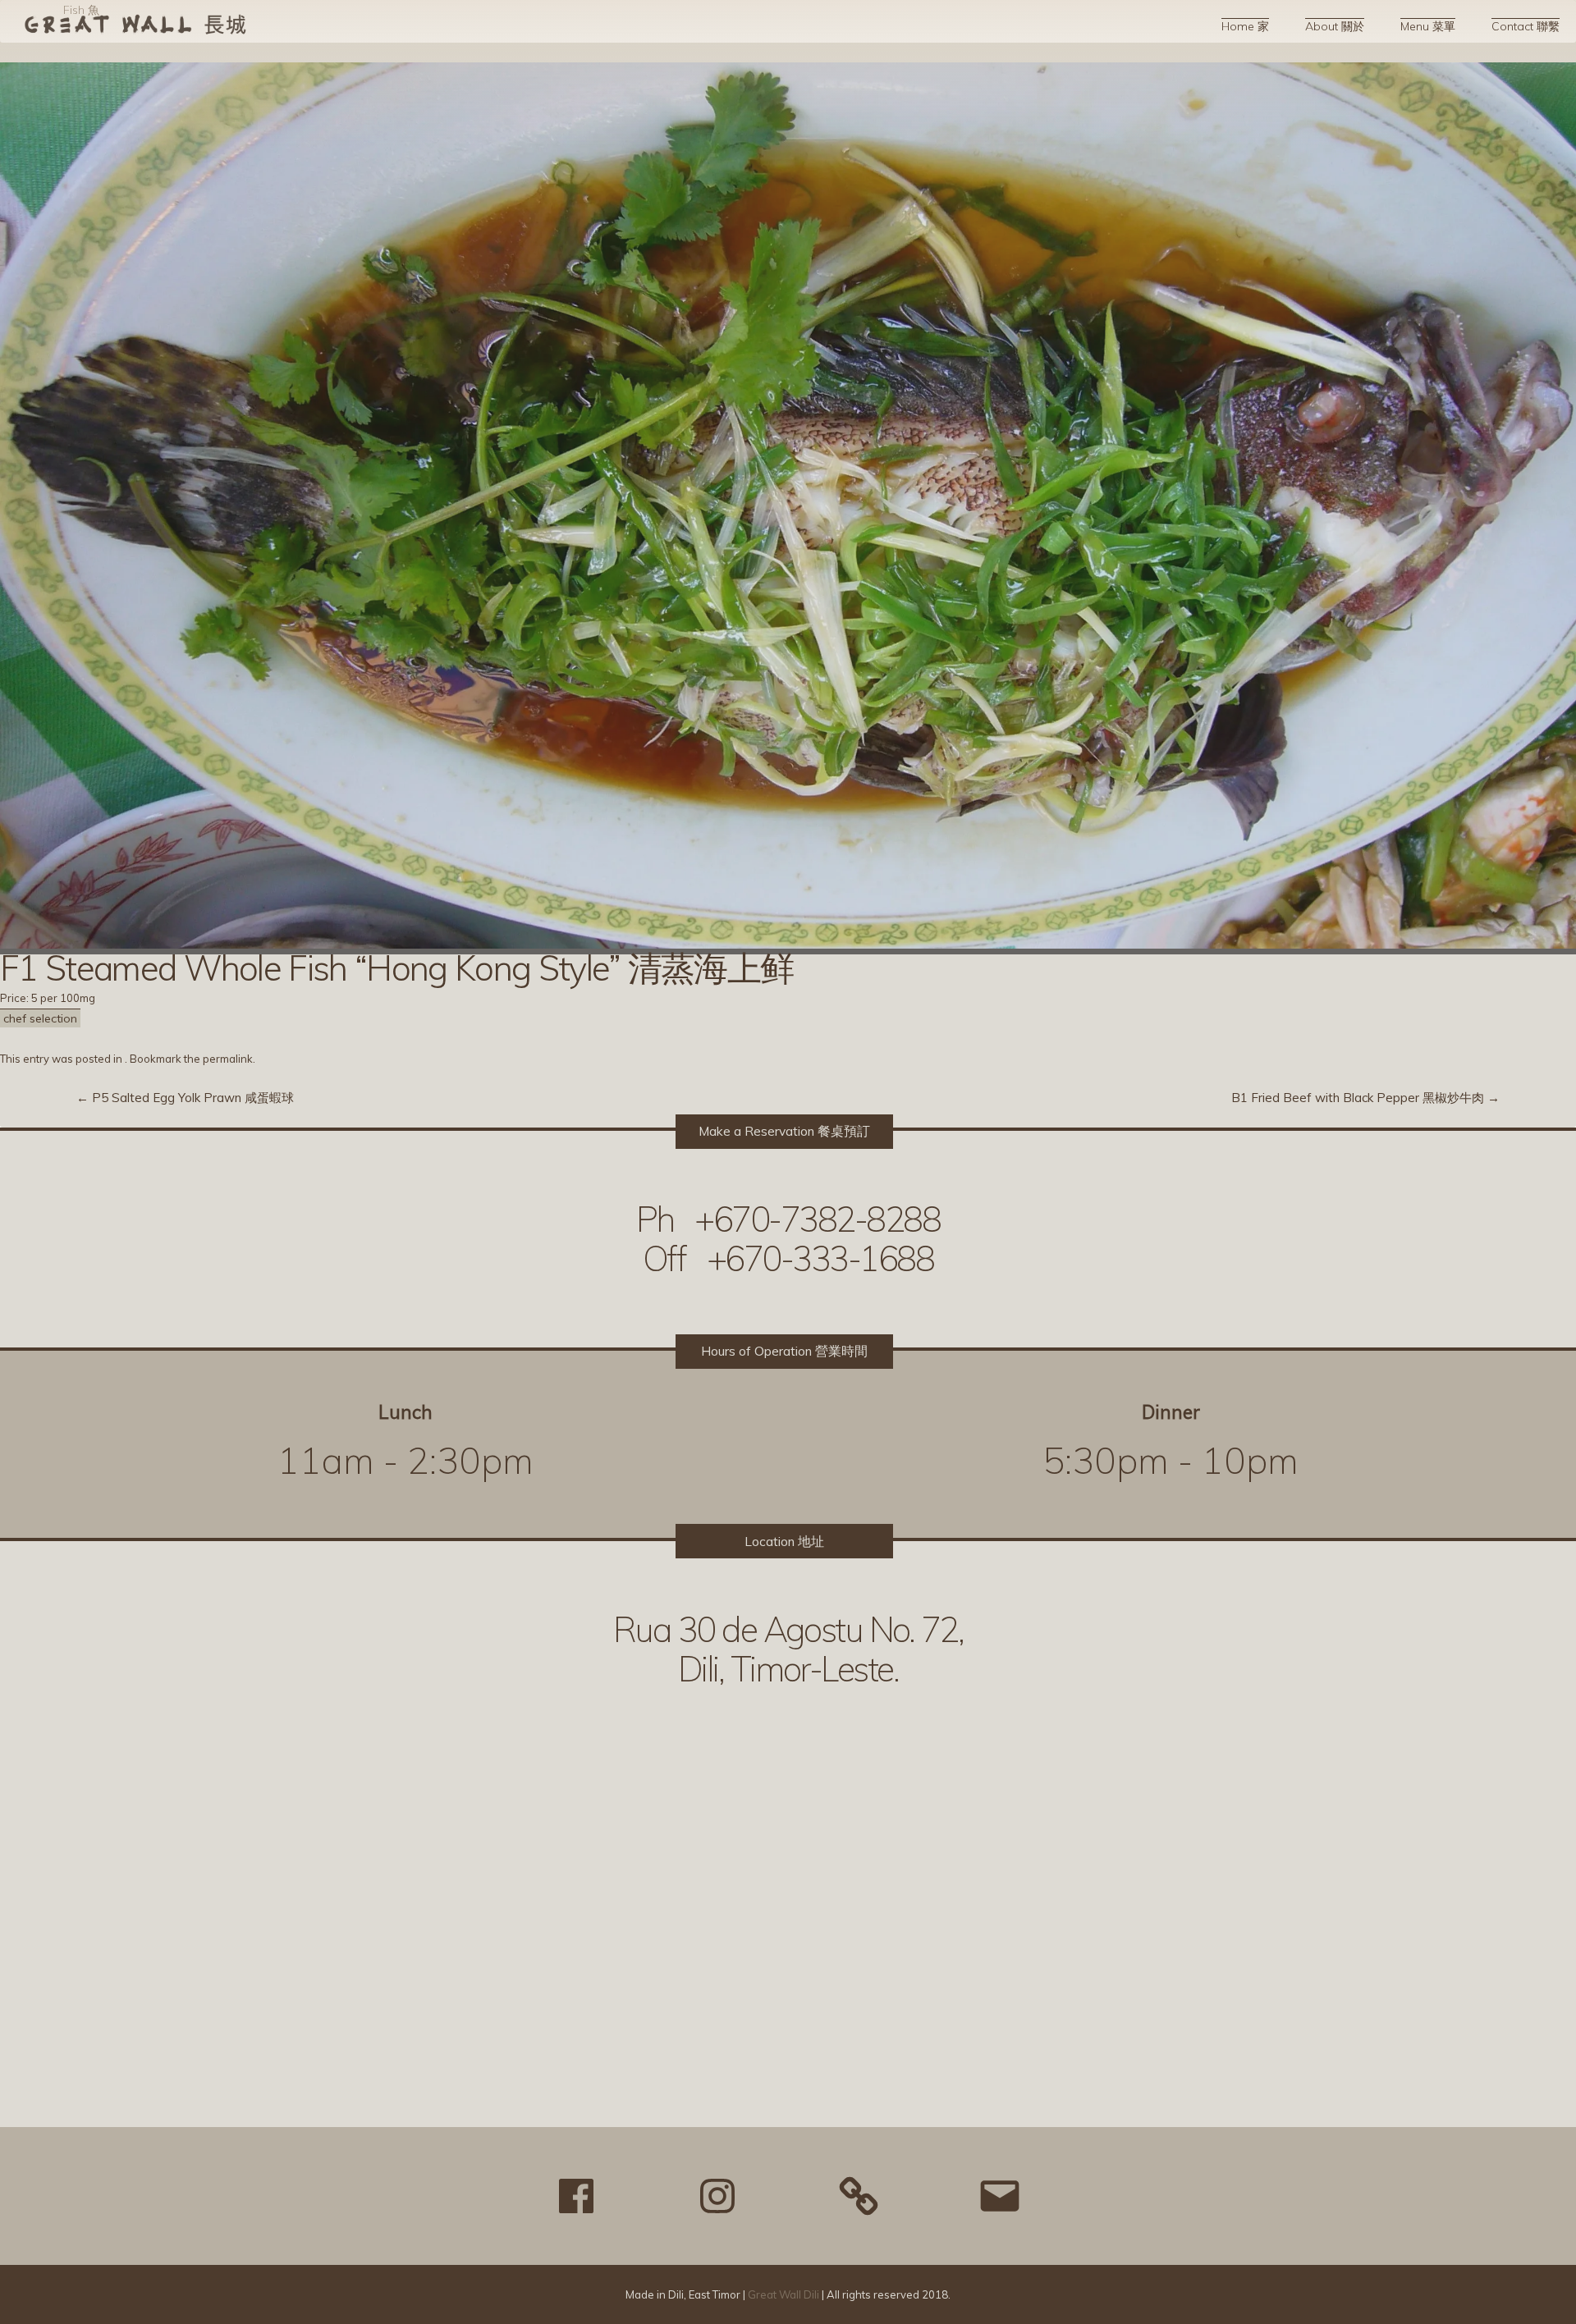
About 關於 (1335, 26)
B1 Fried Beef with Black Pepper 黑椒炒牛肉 (1365, 1098)
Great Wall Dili (783, 2294)
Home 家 (1245, 26)
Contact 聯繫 (1526, 26)
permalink (228, 1059)
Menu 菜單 (1428, 26)
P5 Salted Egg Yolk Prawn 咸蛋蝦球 (185, 1098)
